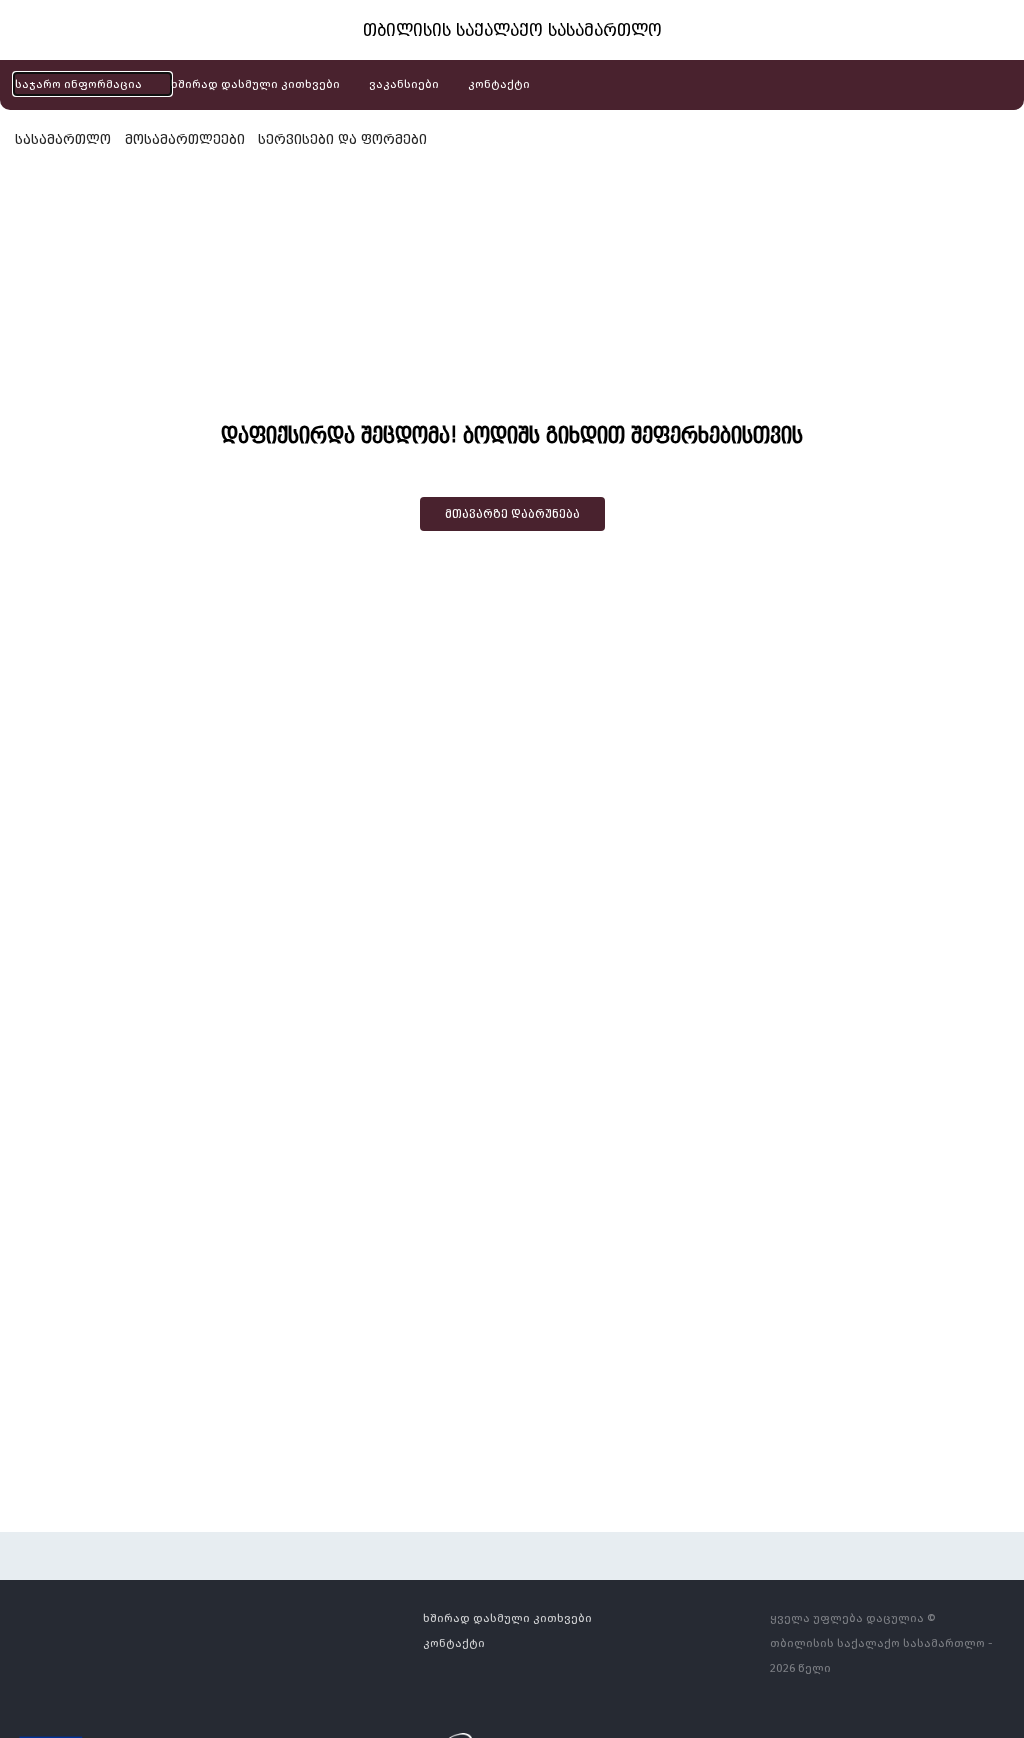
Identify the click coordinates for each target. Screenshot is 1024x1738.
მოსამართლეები (185, 139)
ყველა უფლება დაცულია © (853, 1617)
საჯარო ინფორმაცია (78, 83)
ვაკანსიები (404, 83)
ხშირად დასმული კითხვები (255, 83)
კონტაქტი (499, 83)
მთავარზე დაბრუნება (512, 514)
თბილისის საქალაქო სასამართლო (512, 30)
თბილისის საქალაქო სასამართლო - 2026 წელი (881, 1655)
